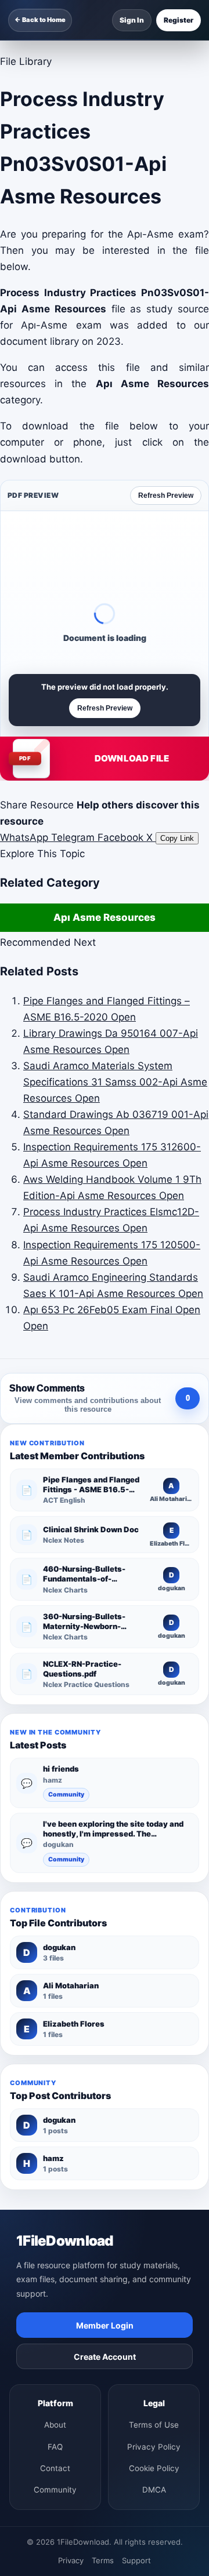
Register (179, 20)
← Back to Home (40, 20)
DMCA (154, 2490)
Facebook (122, 837)
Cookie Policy (154, 2468)
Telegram (74, 837)
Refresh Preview (166, 495)
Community (66, 1795)
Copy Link (177, 838)
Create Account (105, 2357)
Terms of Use (154, 2425)
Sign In (132, 20)
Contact (55, 2468)
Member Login (105, 2325)
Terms (103, 2560)
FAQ (55, 2447)
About (55, 2425)
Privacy (71, 2560)
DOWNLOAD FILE (132, 758)
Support (136, 2560)
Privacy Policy (154, 2447)
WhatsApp (26, 837)
